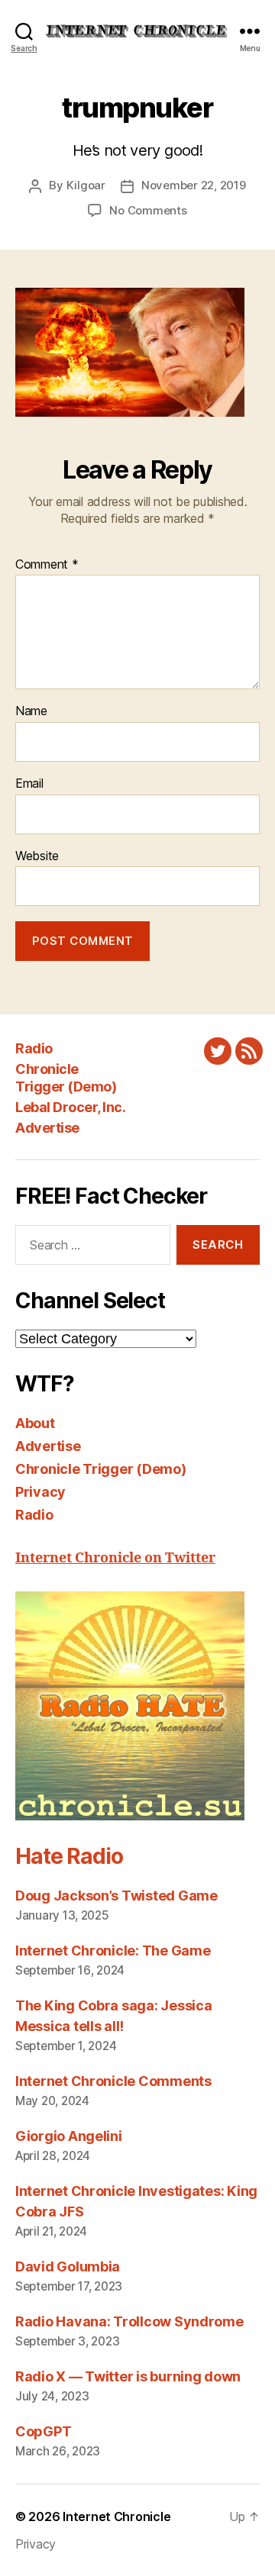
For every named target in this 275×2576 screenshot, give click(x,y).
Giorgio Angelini (69, 2136)
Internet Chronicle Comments (113, 2081)
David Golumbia (68, 2266)
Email (29, 784)
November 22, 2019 (194, 185)
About (35, 1423)
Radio (34, 1048)
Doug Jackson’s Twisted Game (116, 1896)
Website (37, 856)
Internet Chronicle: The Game (113, 1951)
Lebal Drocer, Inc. (70, 1107)
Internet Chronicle (116, 2516)
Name (31, 711)
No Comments (148, 210)
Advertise (47, 1128)
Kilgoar (86, 185)
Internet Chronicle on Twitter (115, 1558)
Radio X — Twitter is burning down (128, 2376)
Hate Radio (69, 1856)
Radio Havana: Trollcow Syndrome (129, 2321)
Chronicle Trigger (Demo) (66, 1078)
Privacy (40, 1492)
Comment (47, 565)
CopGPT (43, 2431)
